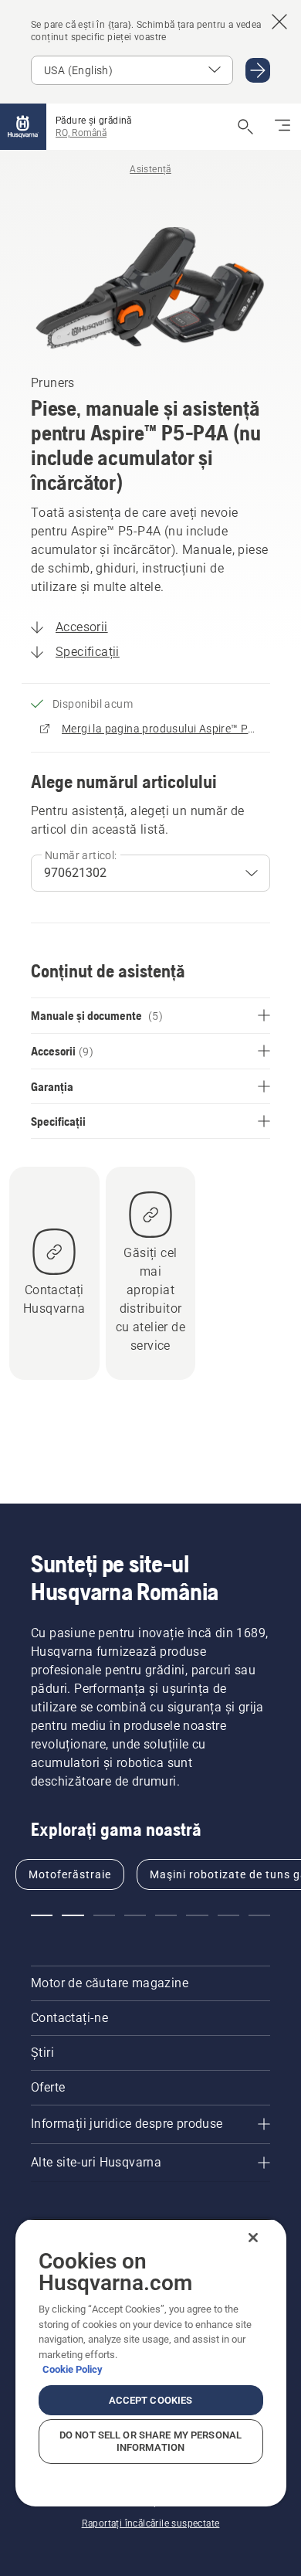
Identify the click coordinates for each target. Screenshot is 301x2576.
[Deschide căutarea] (245, 127)
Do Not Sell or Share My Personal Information (150, 2441)
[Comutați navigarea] (282, 127)
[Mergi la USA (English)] (258, 70)
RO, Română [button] (81, 133)
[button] (42, 1915)
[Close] (253, 2238)
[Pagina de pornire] (23, 127)
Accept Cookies (151, 2400)
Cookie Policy (73, 2369)
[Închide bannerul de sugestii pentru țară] (279, 22)
